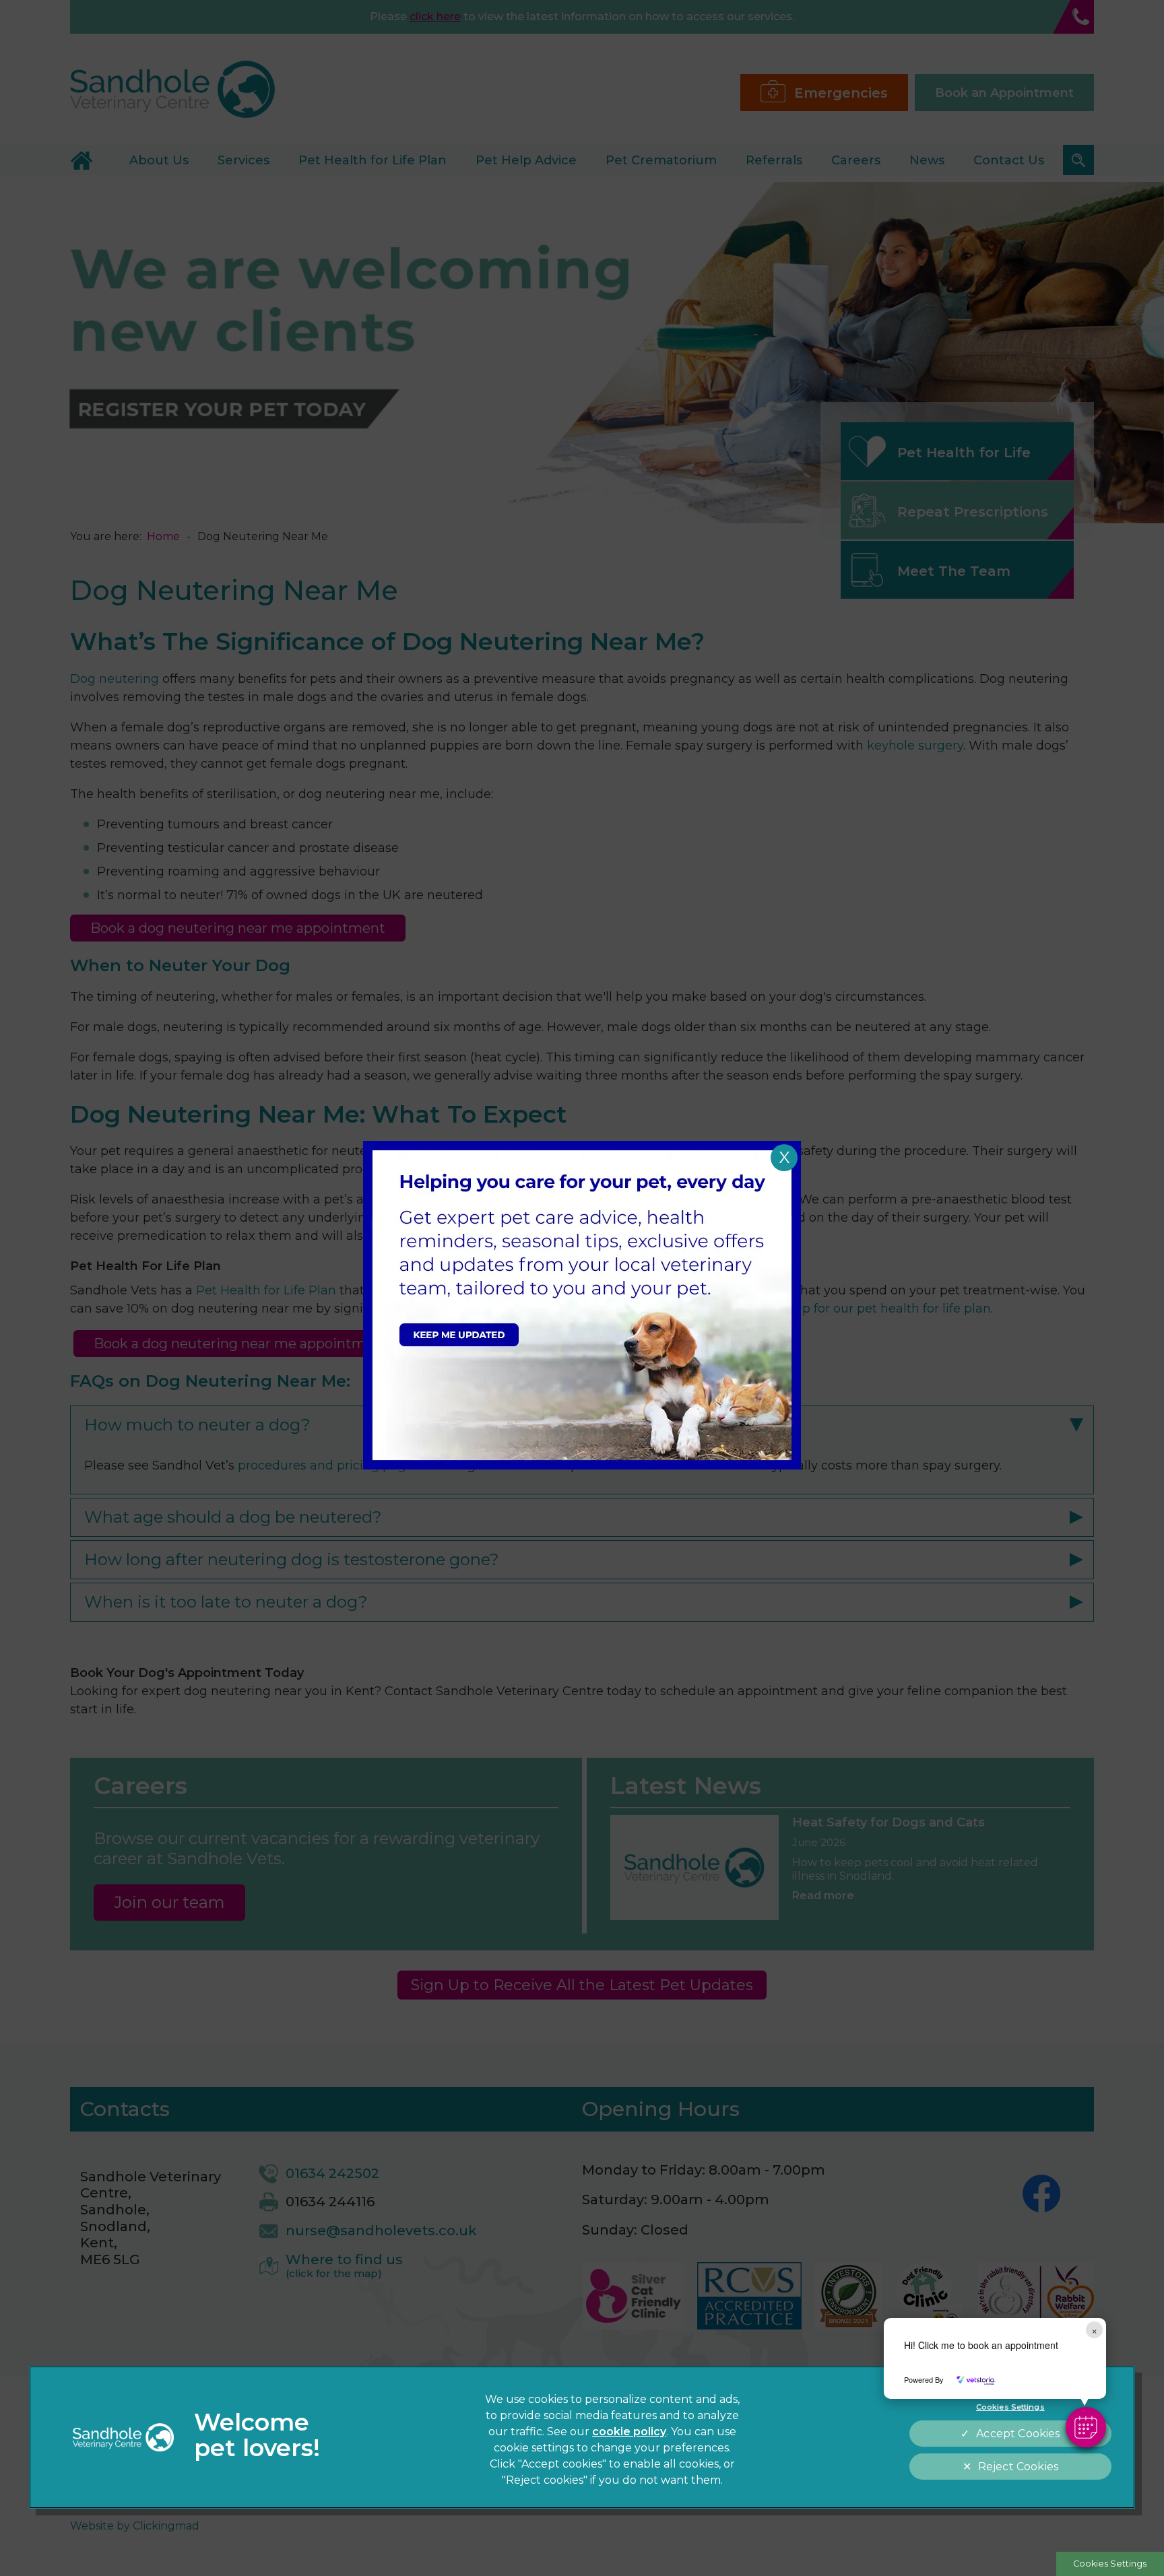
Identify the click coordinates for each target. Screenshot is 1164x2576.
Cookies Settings (1110, 2564)
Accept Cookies (1018, 2434)
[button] (1086, 2427)
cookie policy (629, 2432)
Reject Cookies (1018, 2467)
